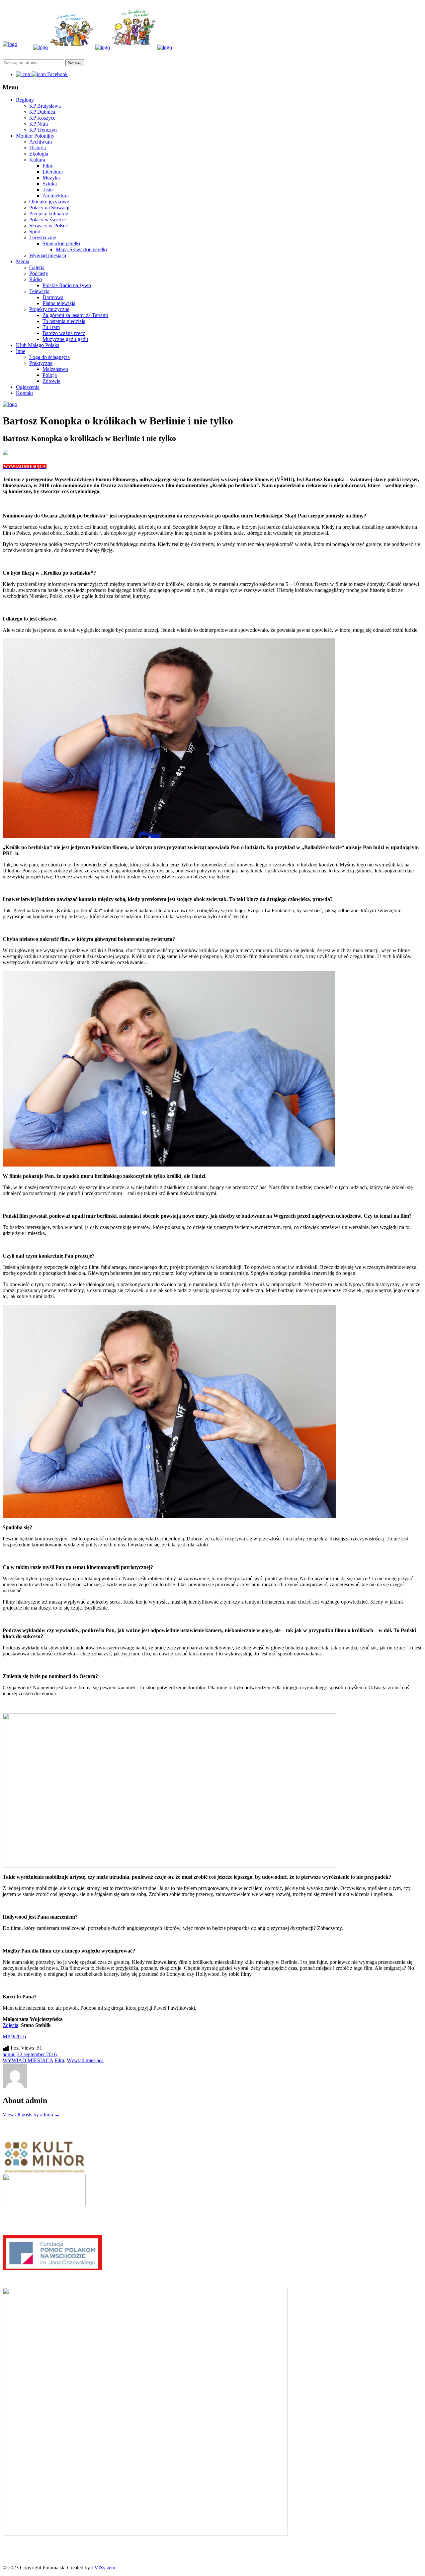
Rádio (36, 279)
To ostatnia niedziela (64, 321)
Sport (35, 231)
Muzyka (51, 178)
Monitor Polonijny (35, 136)
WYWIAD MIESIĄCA (28, 2060)
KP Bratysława (45, 106)
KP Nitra (39, 124)
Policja (50, 375)
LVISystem (103, 2568)
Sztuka (50, 184)
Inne (21, 351)
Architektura (56, 196)
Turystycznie (43, 237)
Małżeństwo (55, 369)
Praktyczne (41, 363)
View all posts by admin (31, 2115)
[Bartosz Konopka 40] (5, 453)
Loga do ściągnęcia (49, 357)
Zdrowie (51, 381)
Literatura (53, 172)
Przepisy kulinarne (49, 214)
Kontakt (24, 393)
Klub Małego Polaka (38, 345)
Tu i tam (51, 327)
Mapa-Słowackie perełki (81, 249)
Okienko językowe (49, 202)
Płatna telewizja (59, 303)
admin (9, 2054)
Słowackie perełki (61, 243)
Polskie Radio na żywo (67, 285)
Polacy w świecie (47, 220)
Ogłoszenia (28, 387)
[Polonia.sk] (10, 44)
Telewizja (39, 291)
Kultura (37, 160)
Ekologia (39, 154)
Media (23, 261)
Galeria (37, 267)
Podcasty (39, 273)
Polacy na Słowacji (49, 208)
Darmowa (53, 297)
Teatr (48, 190)
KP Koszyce (42, 118)
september (35, 2054)
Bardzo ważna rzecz (64, 333)
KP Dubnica (42, 112)
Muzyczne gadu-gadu (65, 339)
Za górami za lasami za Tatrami (75, 315)
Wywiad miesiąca (48, 255)
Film (47, 166)
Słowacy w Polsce (48, 225)
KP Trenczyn (43, 130)
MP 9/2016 (14, 2036)
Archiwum (41, 142)
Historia (38, 148)
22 (20, 2054)
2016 (51, 2054)
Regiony (25, 100)
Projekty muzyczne (49, 309)
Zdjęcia (10, 2025)
